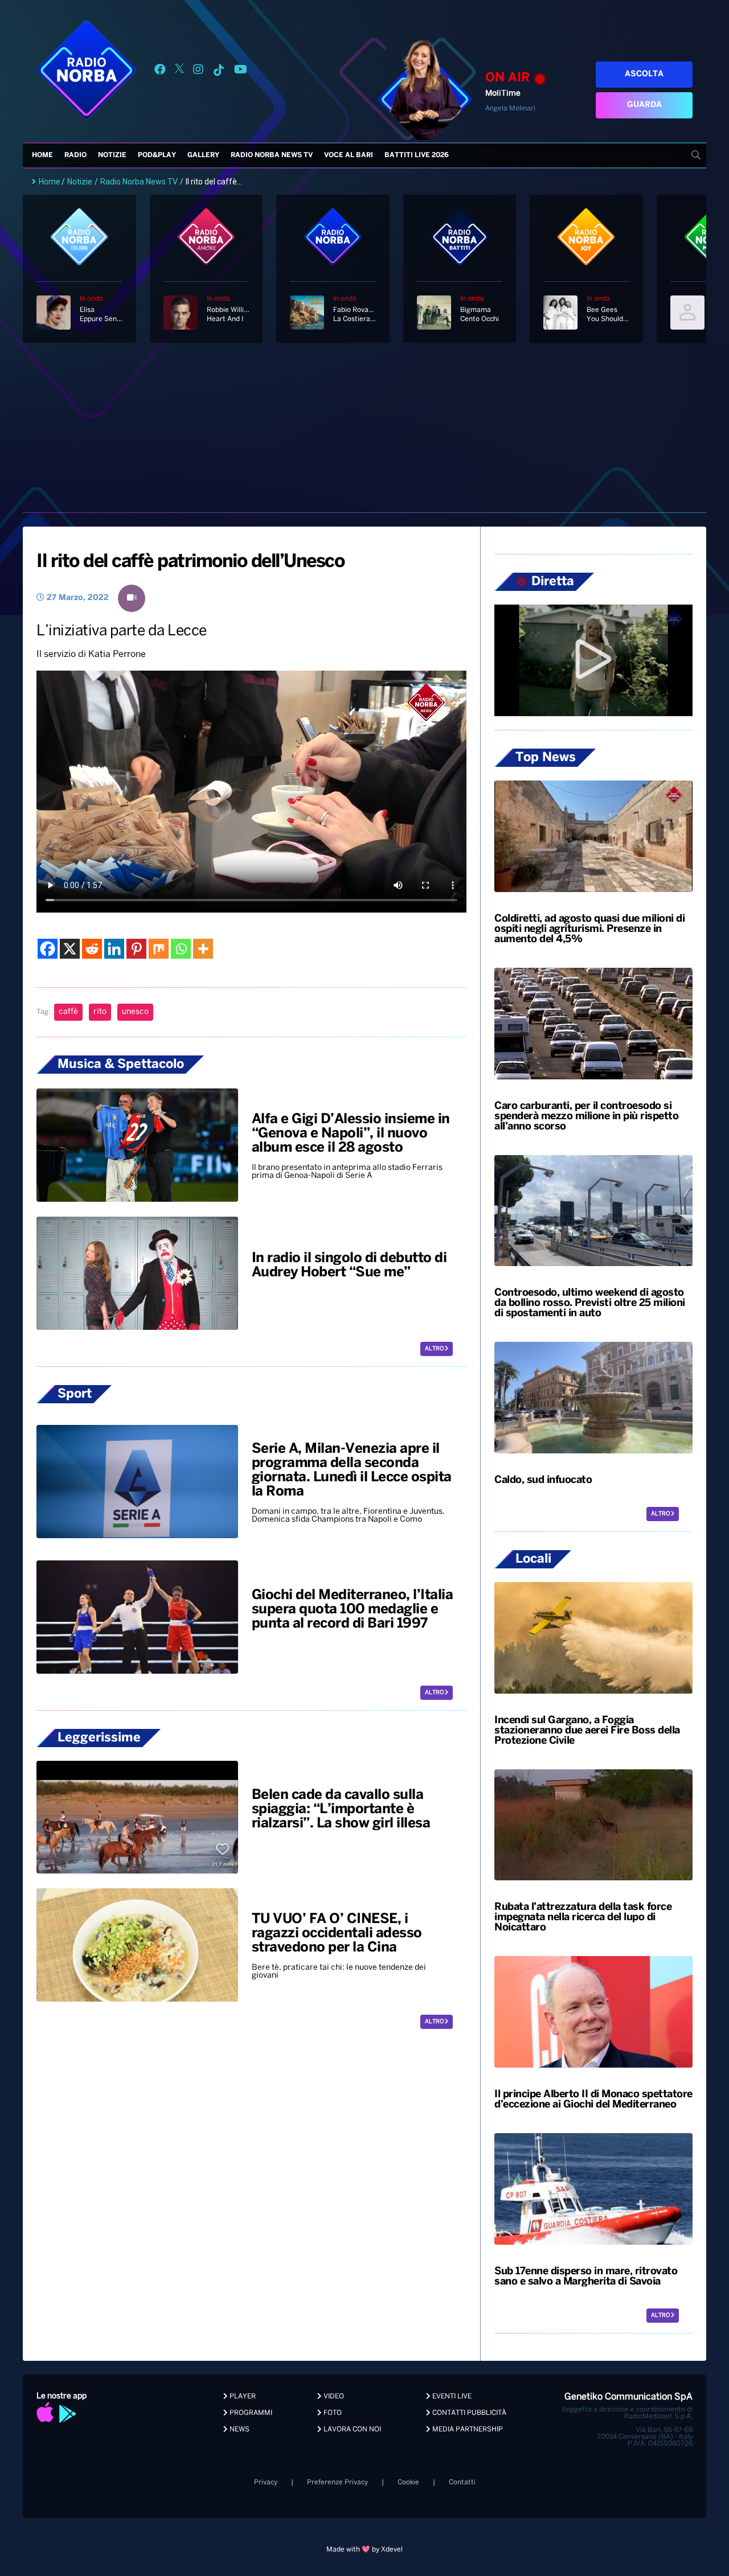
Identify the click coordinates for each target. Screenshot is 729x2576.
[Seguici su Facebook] (160, 71)
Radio (75, 155)
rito (100, 1012)
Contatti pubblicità (468, 2413)
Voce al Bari (349, 155)
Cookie (408, 2482)
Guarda (644, 105)
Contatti (462, 2482)
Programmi (250, 2413)
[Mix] (159, 949)
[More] (203, 949)
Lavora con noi (351, 2429)
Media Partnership (467, 2429)
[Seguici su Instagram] (198, 71)
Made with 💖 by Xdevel (364, 2550)
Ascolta (644, 74)
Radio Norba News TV (272, 155)
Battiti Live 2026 (417, 155)
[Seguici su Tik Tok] (219, 71)
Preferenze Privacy (337, 2482)
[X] (70, 949)
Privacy (266, 2482)
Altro (435, 1349)
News (239, 2429)
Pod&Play (157, 155)
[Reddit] (92, 949)
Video (333, 2396)
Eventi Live (451, 2396)
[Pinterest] (136, 949)
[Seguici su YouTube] (241, 71)
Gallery (203, 155)
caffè (68, 1012)
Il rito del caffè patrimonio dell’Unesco (190, 562)
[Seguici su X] (179, 71)
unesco (135, 1012)
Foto (332, 2413)
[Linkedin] (114, 949)
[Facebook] (48, 949)
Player (242, 2396)
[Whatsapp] (181, 949)
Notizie (112, 155)
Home (42, 155)
